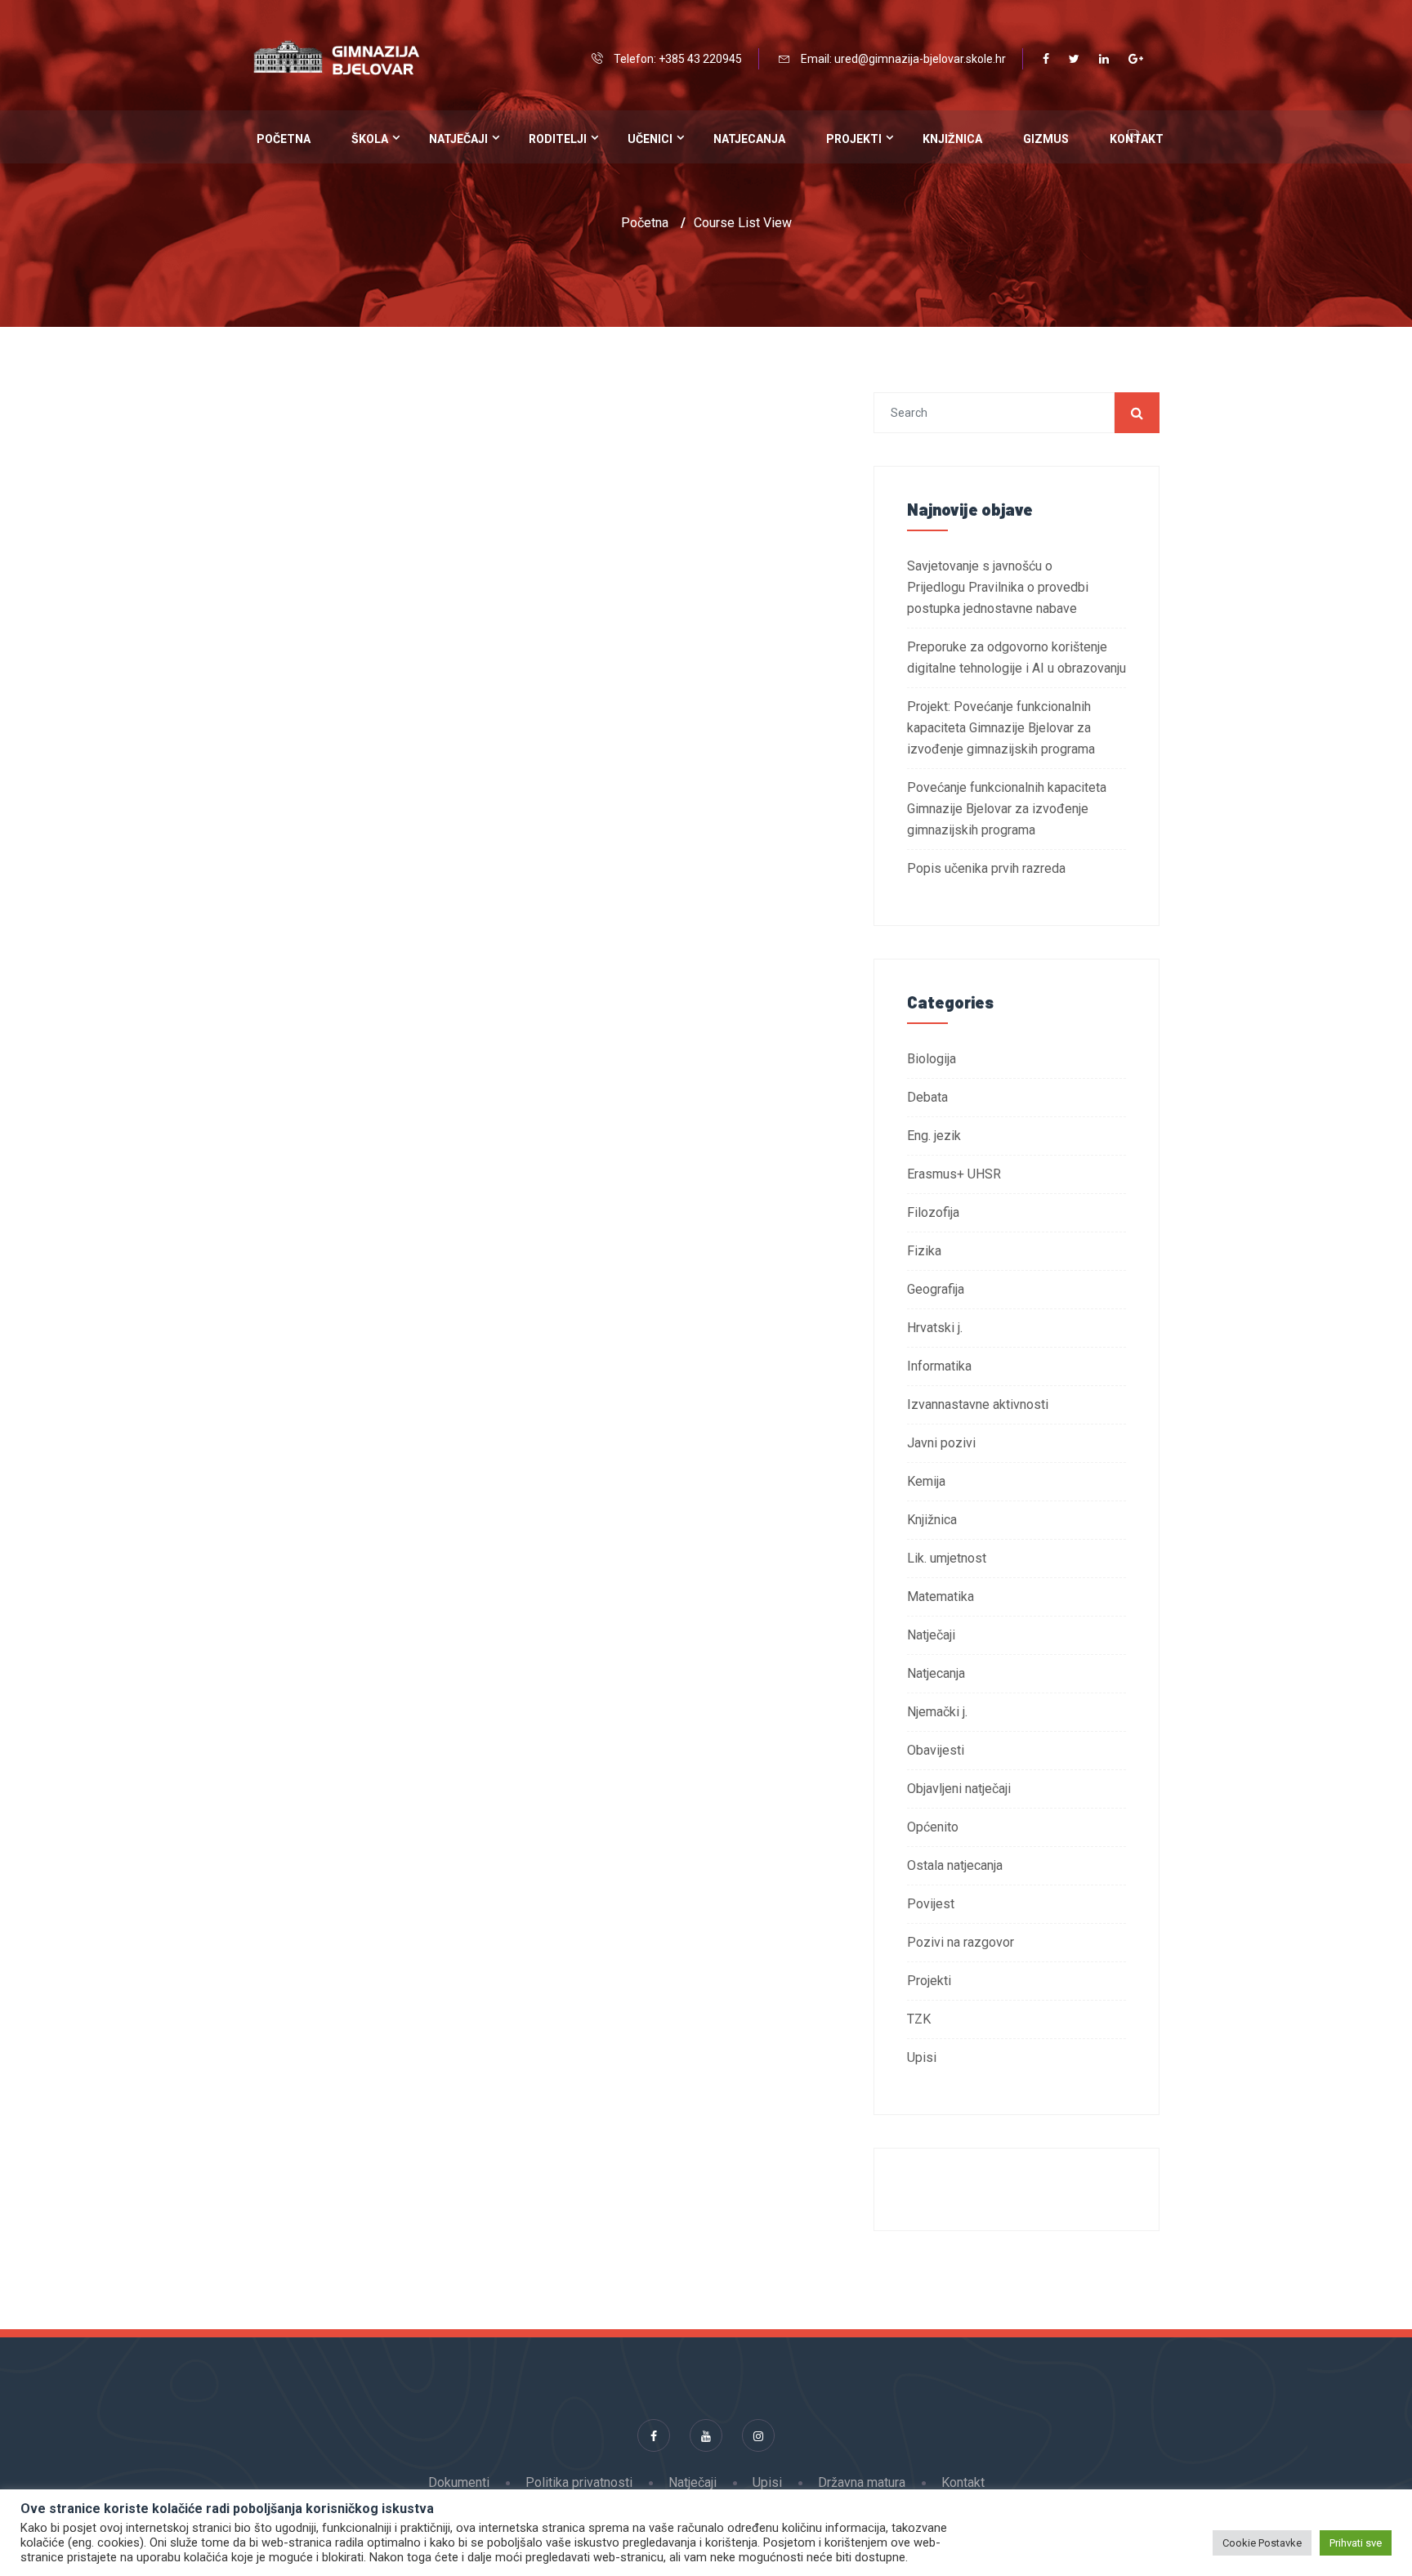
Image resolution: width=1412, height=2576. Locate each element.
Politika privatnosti (579, 2482)
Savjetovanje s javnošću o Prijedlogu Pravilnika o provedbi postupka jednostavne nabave (998, 587)
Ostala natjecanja (955, 1865)
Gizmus (1046, 139)
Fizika (924, 1251)
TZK (919, 2019)
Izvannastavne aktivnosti (978, 1404)
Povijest (931, 1904)
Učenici (650, 139)
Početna (284, 139)
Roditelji (558, 139)
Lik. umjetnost (947, 1558)
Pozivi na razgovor (961, 1942)
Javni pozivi (941, 1443)
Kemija (926, 1481)
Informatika (939, 1366)
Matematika (941, 1597)
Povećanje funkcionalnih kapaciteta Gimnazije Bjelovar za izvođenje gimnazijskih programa (1007, 809)
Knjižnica (952, 139)
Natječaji (458, 139)
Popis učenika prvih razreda (986, 868)
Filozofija (933, 1212)
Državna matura (862, 2482)
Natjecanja (749, 139)
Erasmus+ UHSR (954, 1174)
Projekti (854, 139)
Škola (370, 139)
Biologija (932, 1059)
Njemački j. (937, 1712)
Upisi (922, 2057)
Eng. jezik (934, 1136)
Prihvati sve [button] (1356, 2543)
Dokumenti (459, 2482)
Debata (927, 1097)
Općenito (933, 1827)
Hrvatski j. (935, 1328)
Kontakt (963, 2482)
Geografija (936, 1289)
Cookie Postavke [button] (1262, 2543)
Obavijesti (936, 1750)
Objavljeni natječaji (959, 1789)
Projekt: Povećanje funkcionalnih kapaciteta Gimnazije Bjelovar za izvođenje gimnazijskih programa (1001, 728)
